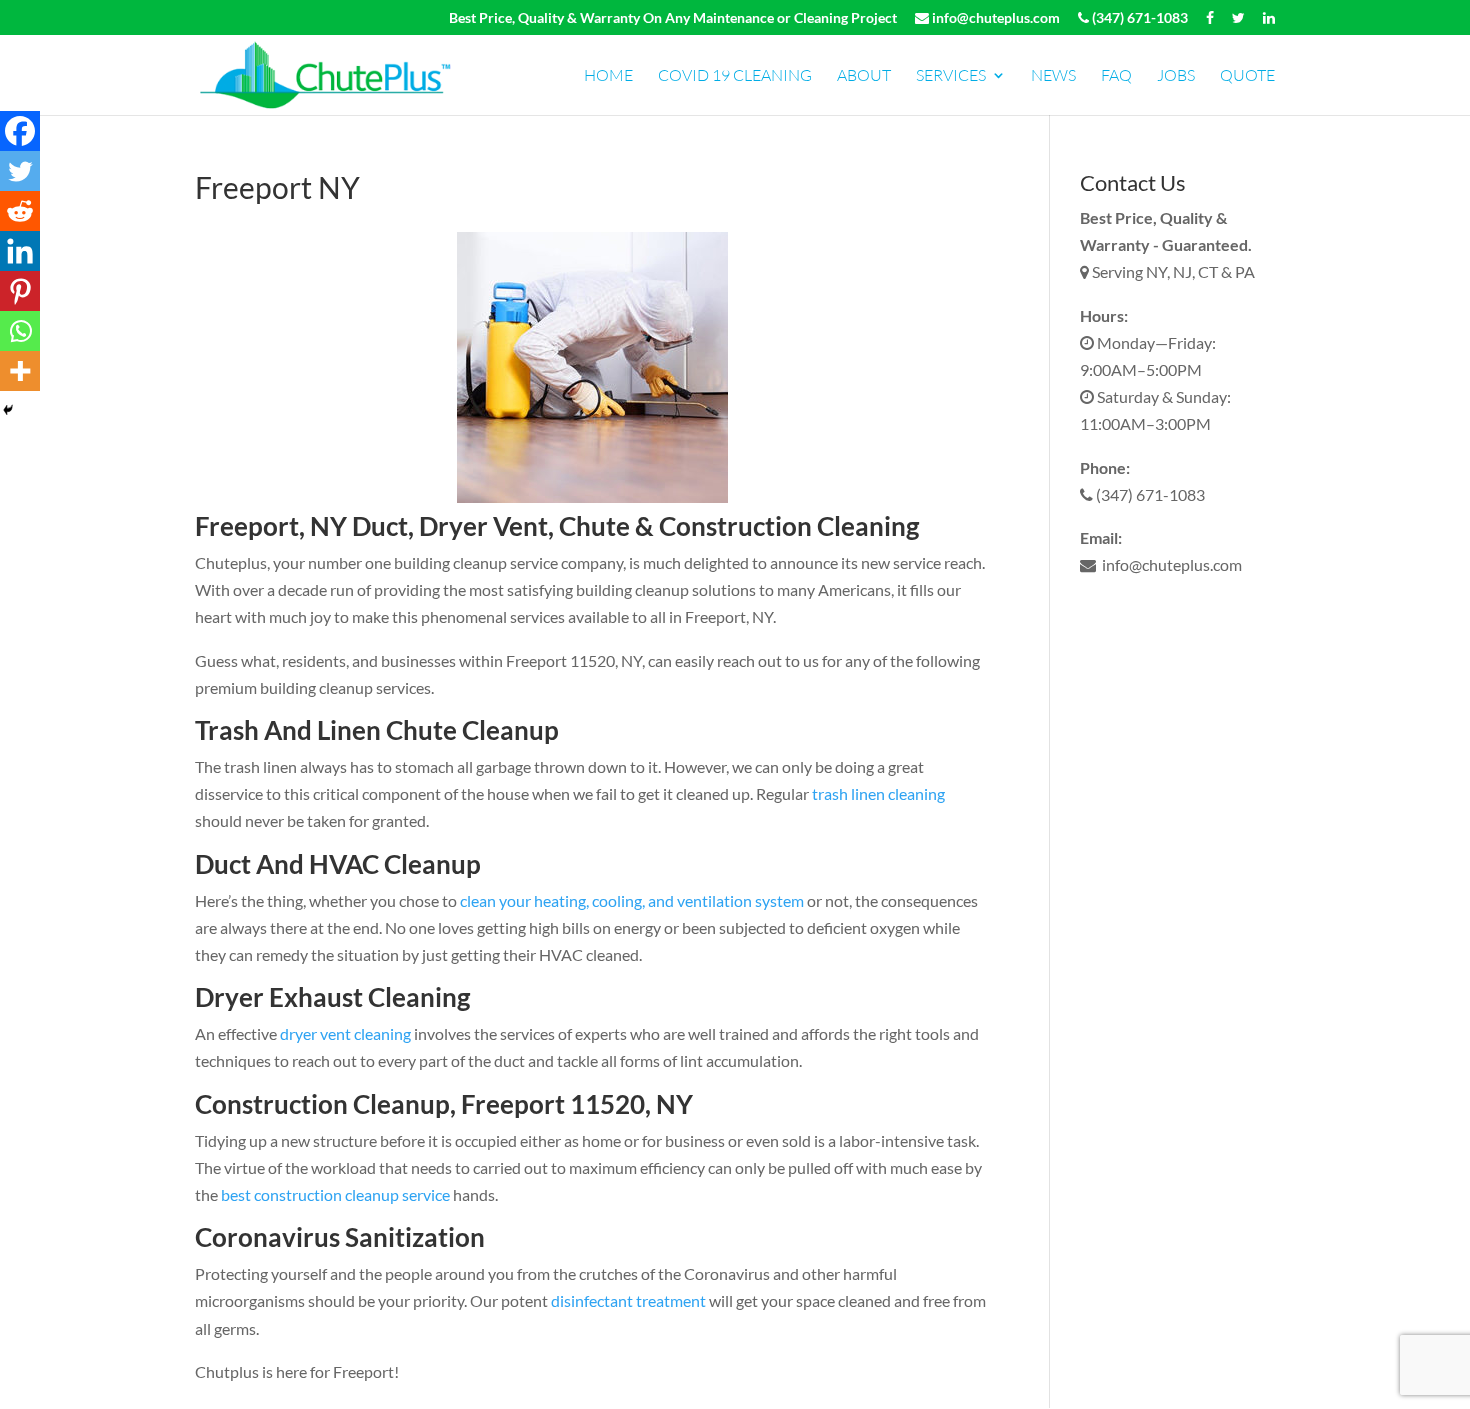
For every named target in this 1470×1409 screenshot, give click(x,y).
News (1053, 76)
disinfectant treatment (630, 1300)
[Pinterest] (20, 291)
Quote (1247, 76)
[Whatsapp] (20, 331)
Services (951, 76)
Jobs (1176, 76)
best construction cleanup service (335, 1194)
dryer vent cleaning (345, 1033)
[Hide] (8, 410)
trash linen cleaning (878, 793)
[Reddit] (20, 211)
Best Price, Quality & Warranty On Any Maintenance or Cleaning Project (673, 18)
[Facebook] (20, 131)
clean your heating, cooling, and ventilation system (632, 900)
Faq (1116, 76)
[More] (20, 371)
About (864, 76)
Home (608, 76)
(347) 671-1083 (1138, 18)
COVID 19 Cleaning (735, 76)
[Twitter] (20, 171)
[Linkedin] (20, 251)
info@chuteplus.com (994, 18)
